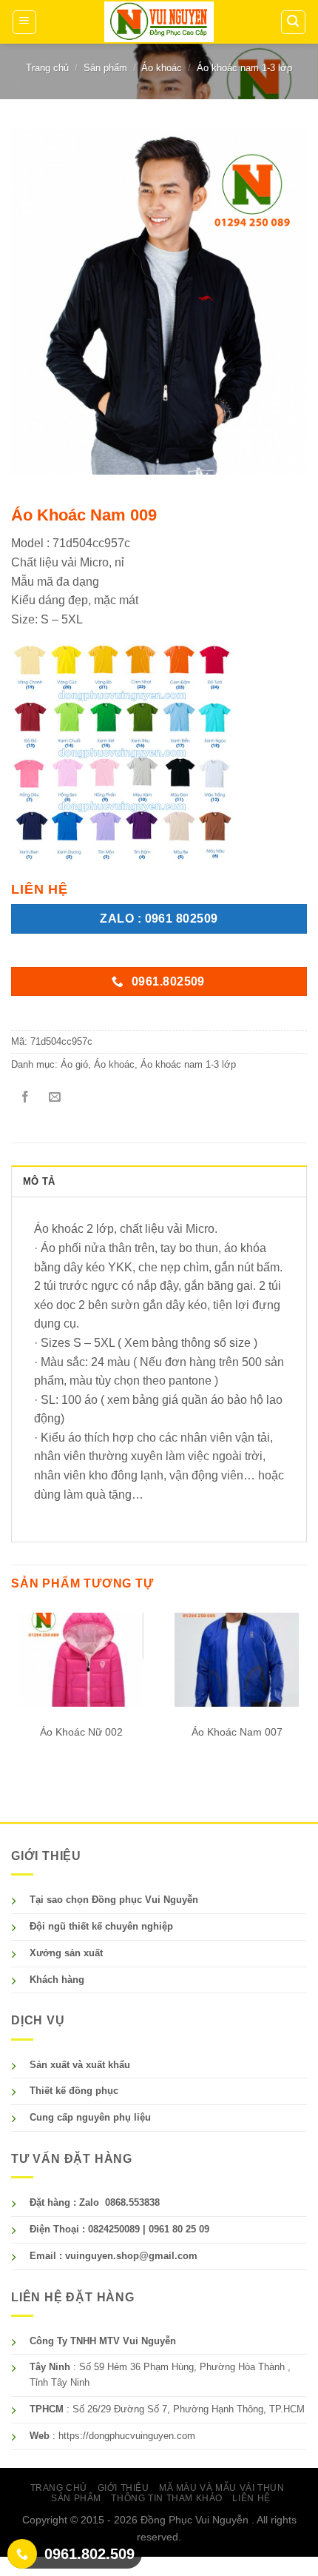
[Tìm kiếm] (294, 22)
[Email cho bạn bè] (55, 1098)
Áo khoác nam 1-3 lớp (244, 68)
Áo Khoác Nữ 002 (81, 1732)
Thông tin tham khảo (167, 2498)
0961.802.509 (89, 2554)
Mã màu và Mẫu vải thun (221, 2488)
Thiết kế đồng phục (74, 2091)
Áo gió (74, 1064)
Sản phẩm (105, 68)
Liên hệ (251, 2498)
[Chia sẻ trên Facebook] (26, 1098)
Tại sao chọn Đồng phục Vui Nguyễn (114, 1900)
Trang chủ (47, 68)
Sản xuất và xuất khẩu (80, 2065)
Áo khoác (162, 68)
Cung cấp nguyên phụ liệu (90, 2117)
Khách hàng (57, 1980)
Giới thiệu (124, 2488)
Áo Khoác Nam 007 (237, 1732)
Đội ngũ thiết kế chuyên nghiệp (101, 1926)
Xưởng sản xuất (66, 1953)
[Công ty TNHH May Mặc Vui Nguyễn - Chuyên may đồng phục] (159, 22)
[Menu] (25, 22)
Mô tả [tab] (39, 1181)
